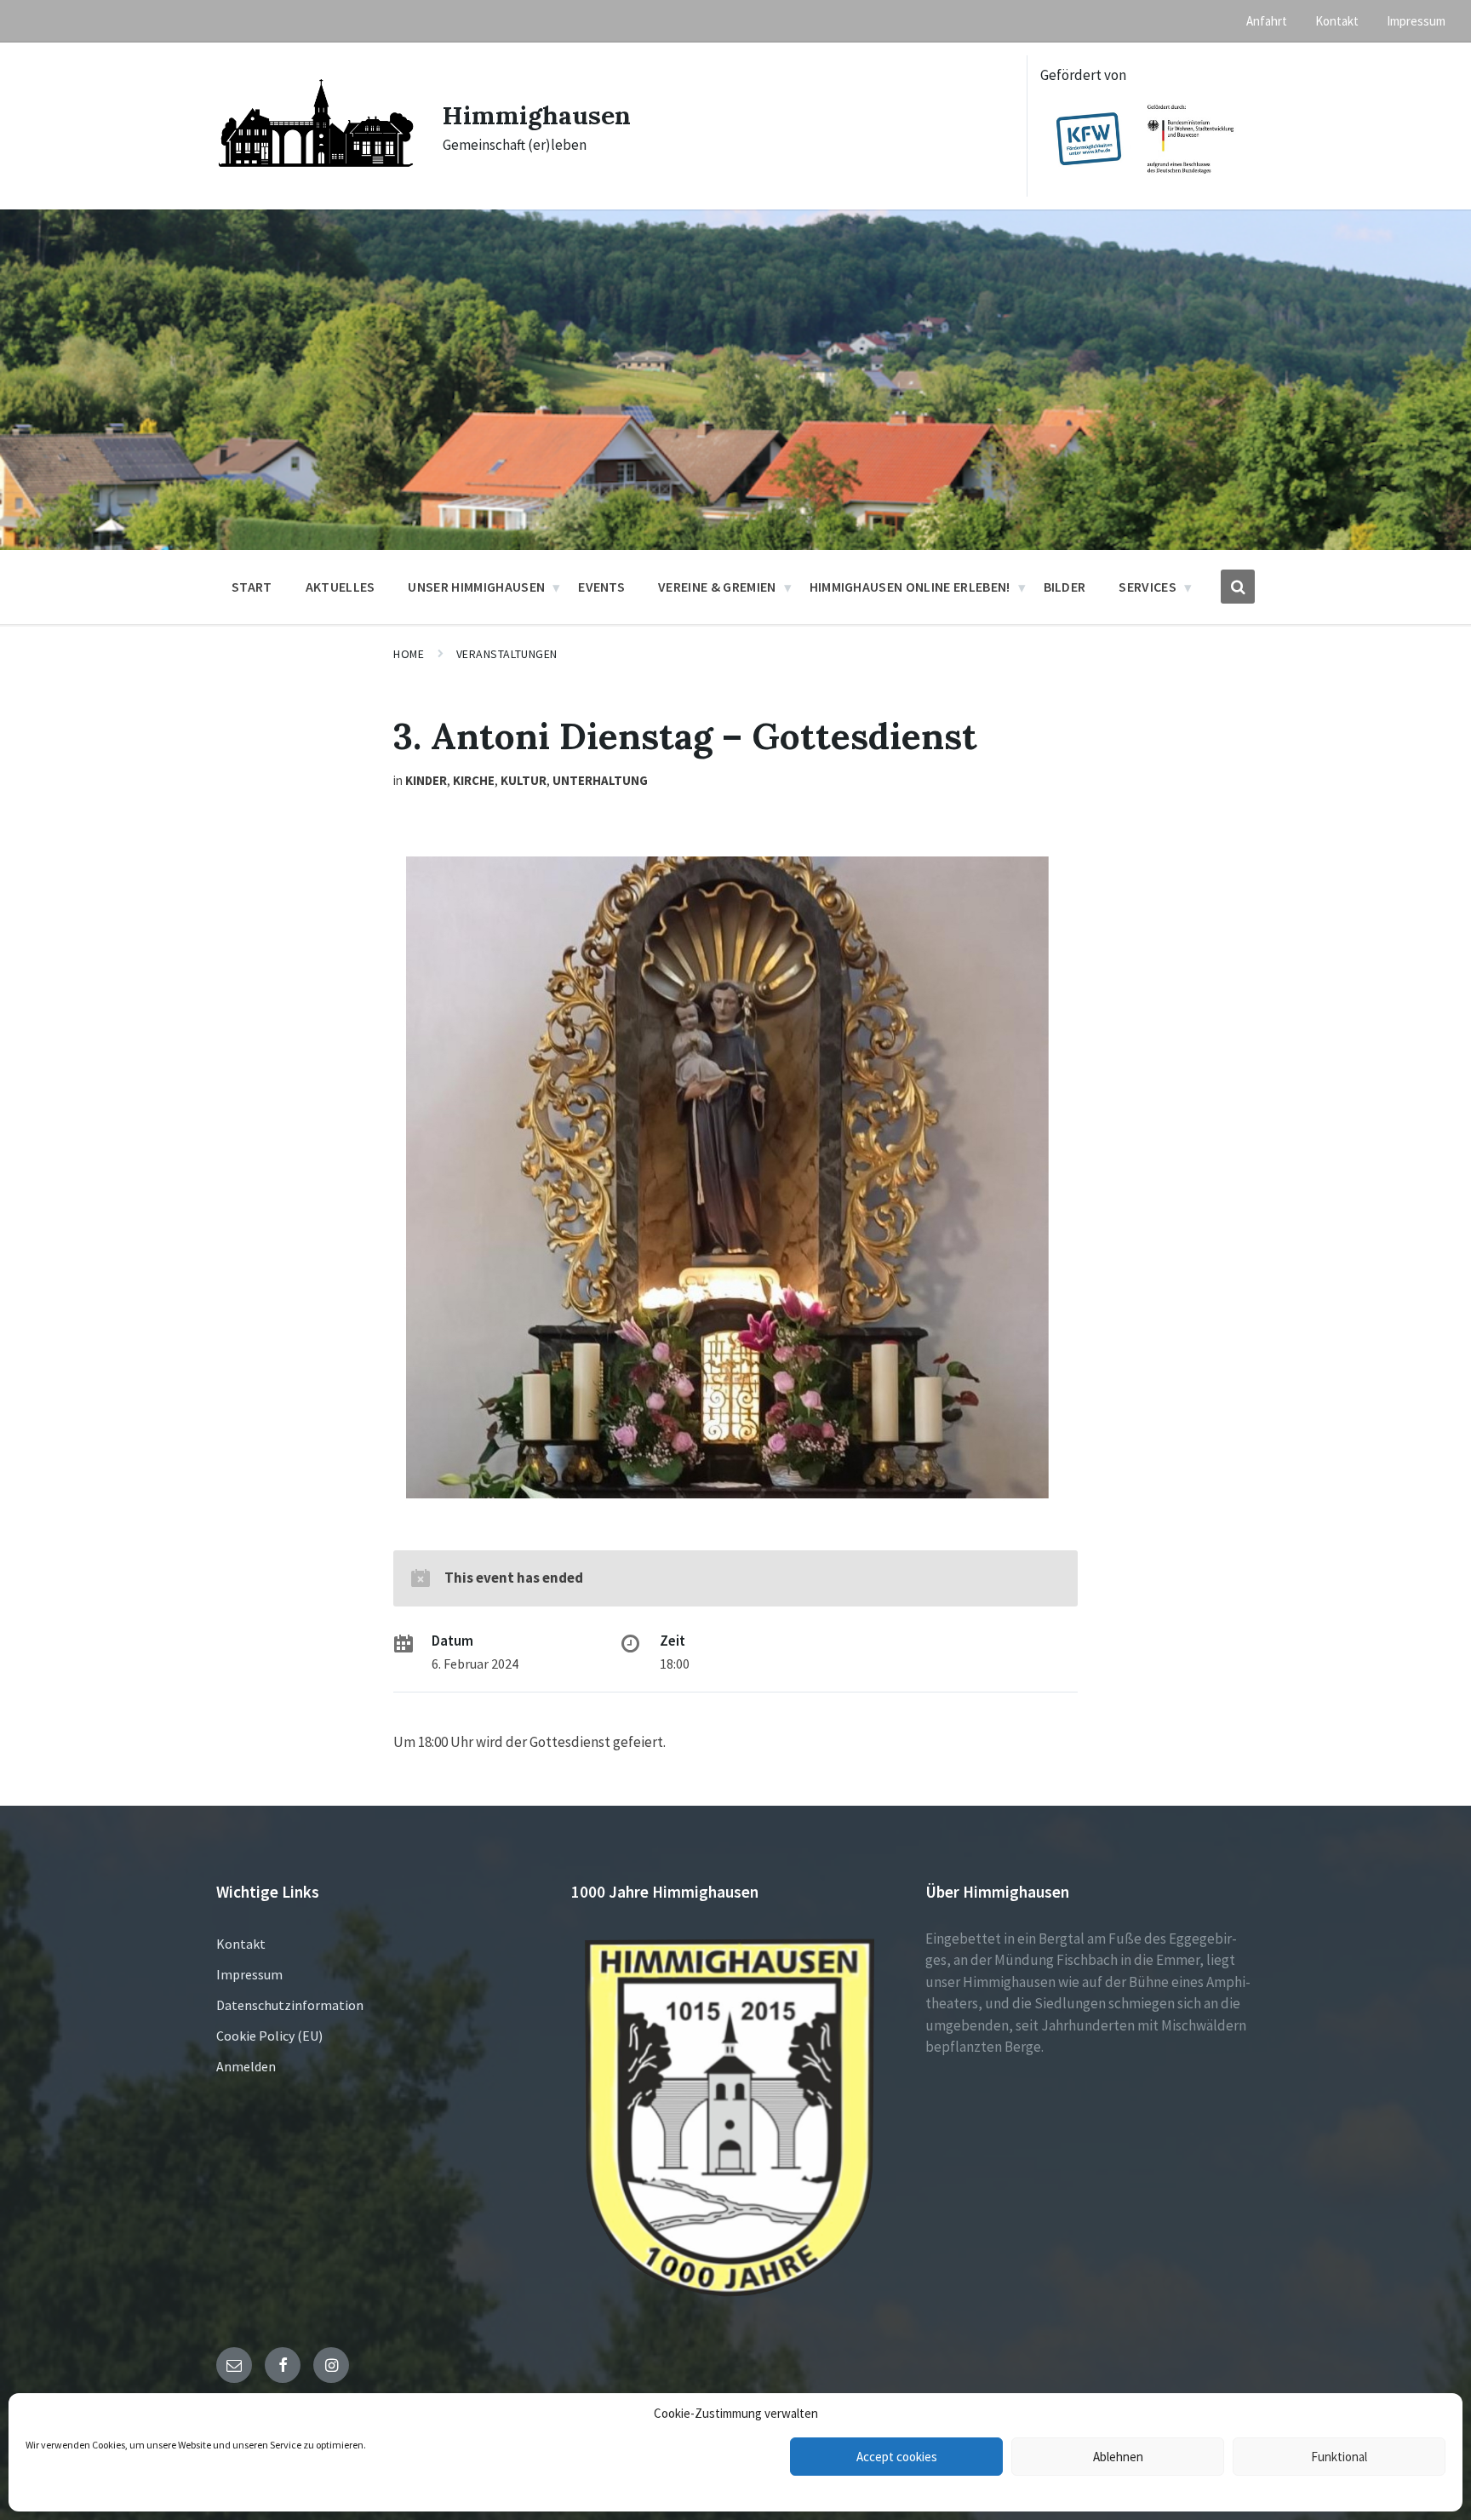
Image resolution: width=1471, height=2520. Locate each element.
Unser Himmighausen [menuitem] (476, 587)
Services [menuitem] (1148, 587)
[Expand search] (1238, 587)
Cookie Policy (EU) (269, 2036)
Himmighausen (537, 115)
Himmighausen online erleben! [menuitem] (910, 587)
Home (409, 654)
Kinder (426, 780)
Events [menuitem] (601, 587)
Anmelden (246, 2066)
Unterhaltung (600, 780)
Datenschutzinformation (290, 2005)
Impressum (249, 1974)
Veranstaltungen (507, 654)
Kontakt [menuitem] (1337, 21)
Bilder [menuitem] (1065, 587)
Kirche (474, 780)
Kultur (524, 780)
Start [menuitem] (252, 587)
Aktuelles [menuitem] (341, 587)
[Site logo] (317, 180)
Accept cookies (897, 2457)
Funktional (1339, 2457)
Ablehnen (1118, 2457)
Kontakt (241, 1944)
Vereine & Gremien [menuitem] (717, 587)
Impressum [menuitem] (1416, 21)
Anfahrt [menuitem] (1267, 21)
